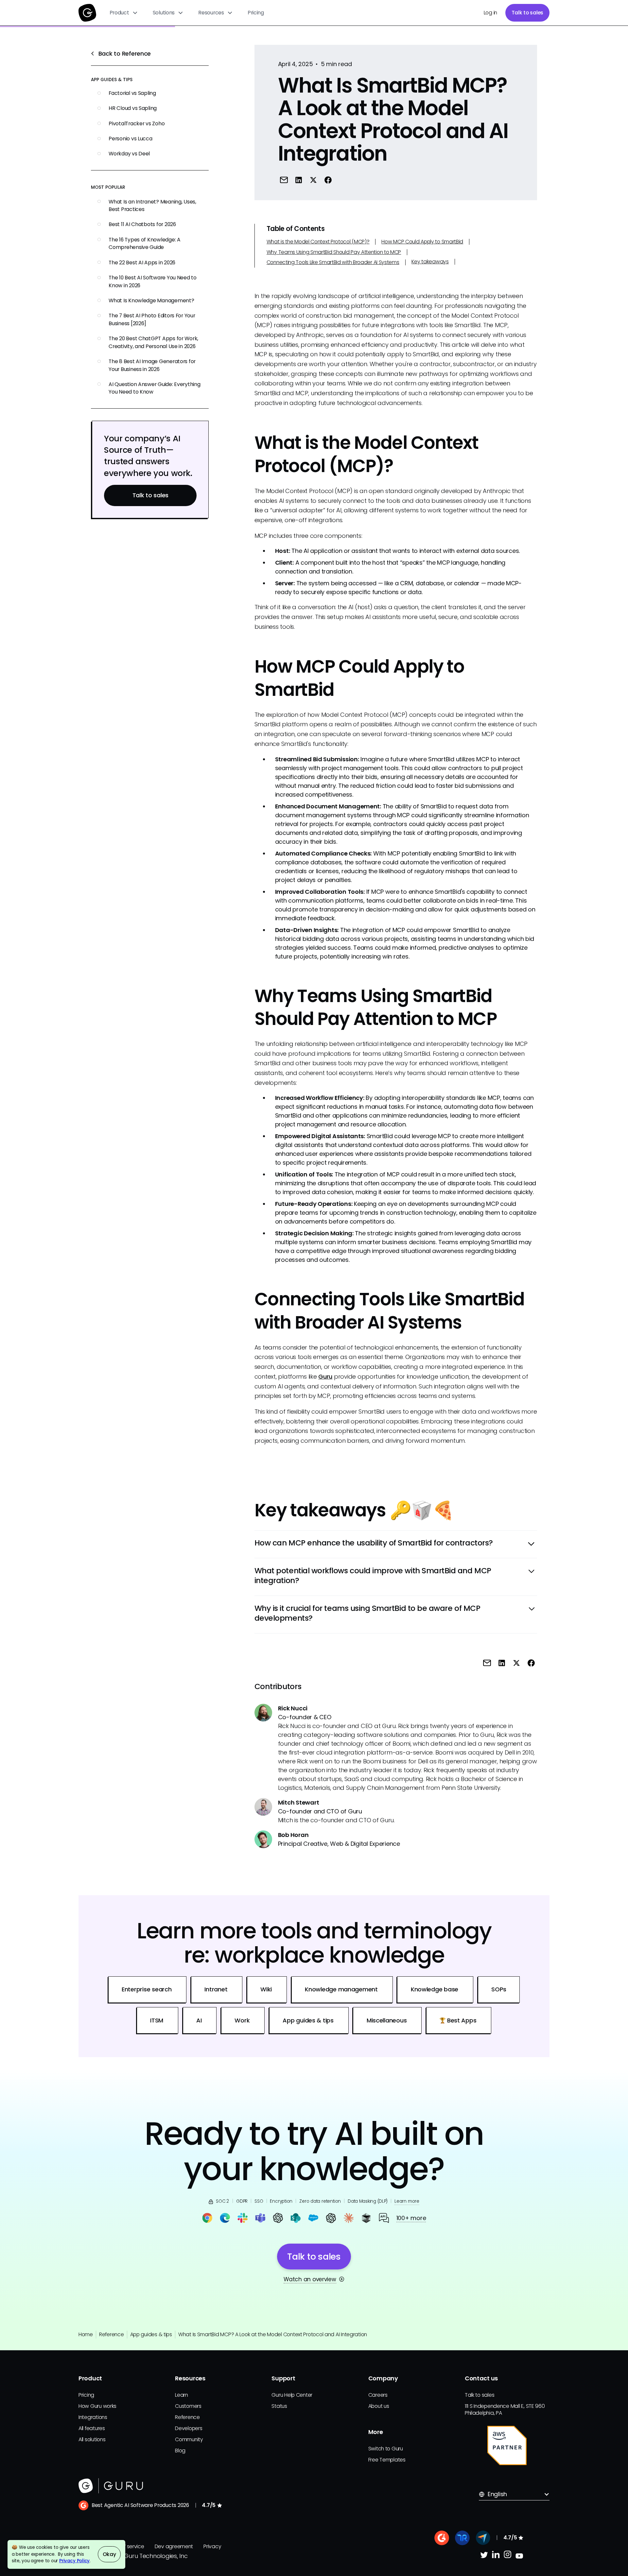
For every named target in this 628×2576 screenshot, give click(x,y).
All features (92, 2428)
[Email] (284, 180)
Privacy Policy (74, 2561)
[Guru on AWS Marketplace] (507, 2445)
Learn (182, 2395)
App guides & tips (151, 2334)
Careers (378, 2395)
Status (279, 2406)
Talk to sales (528, 13)
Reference (112, 2334)
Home (86, 2334)
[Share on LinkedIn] (299, 180)
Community (189, 2439)
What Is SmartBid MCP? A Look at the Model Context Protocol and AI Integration (273, 2334)
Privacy (212, 2546)
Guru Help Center (292, 2395)
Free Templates (387, 2460)
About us (379, 2406)
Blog (180, 2451)
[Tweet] (313, 180)
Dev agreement (174, 2546)
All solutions (92, 2439)
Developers (189, 2428)
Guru (325, 1376)
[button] (124, 13)
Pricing (256, 13)
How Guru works (97, 2406)
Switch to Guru (386, 2449)
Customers (188, 2406)
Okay (109, 2554)
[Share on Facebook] (328, 180)
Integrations (93, 2417)
